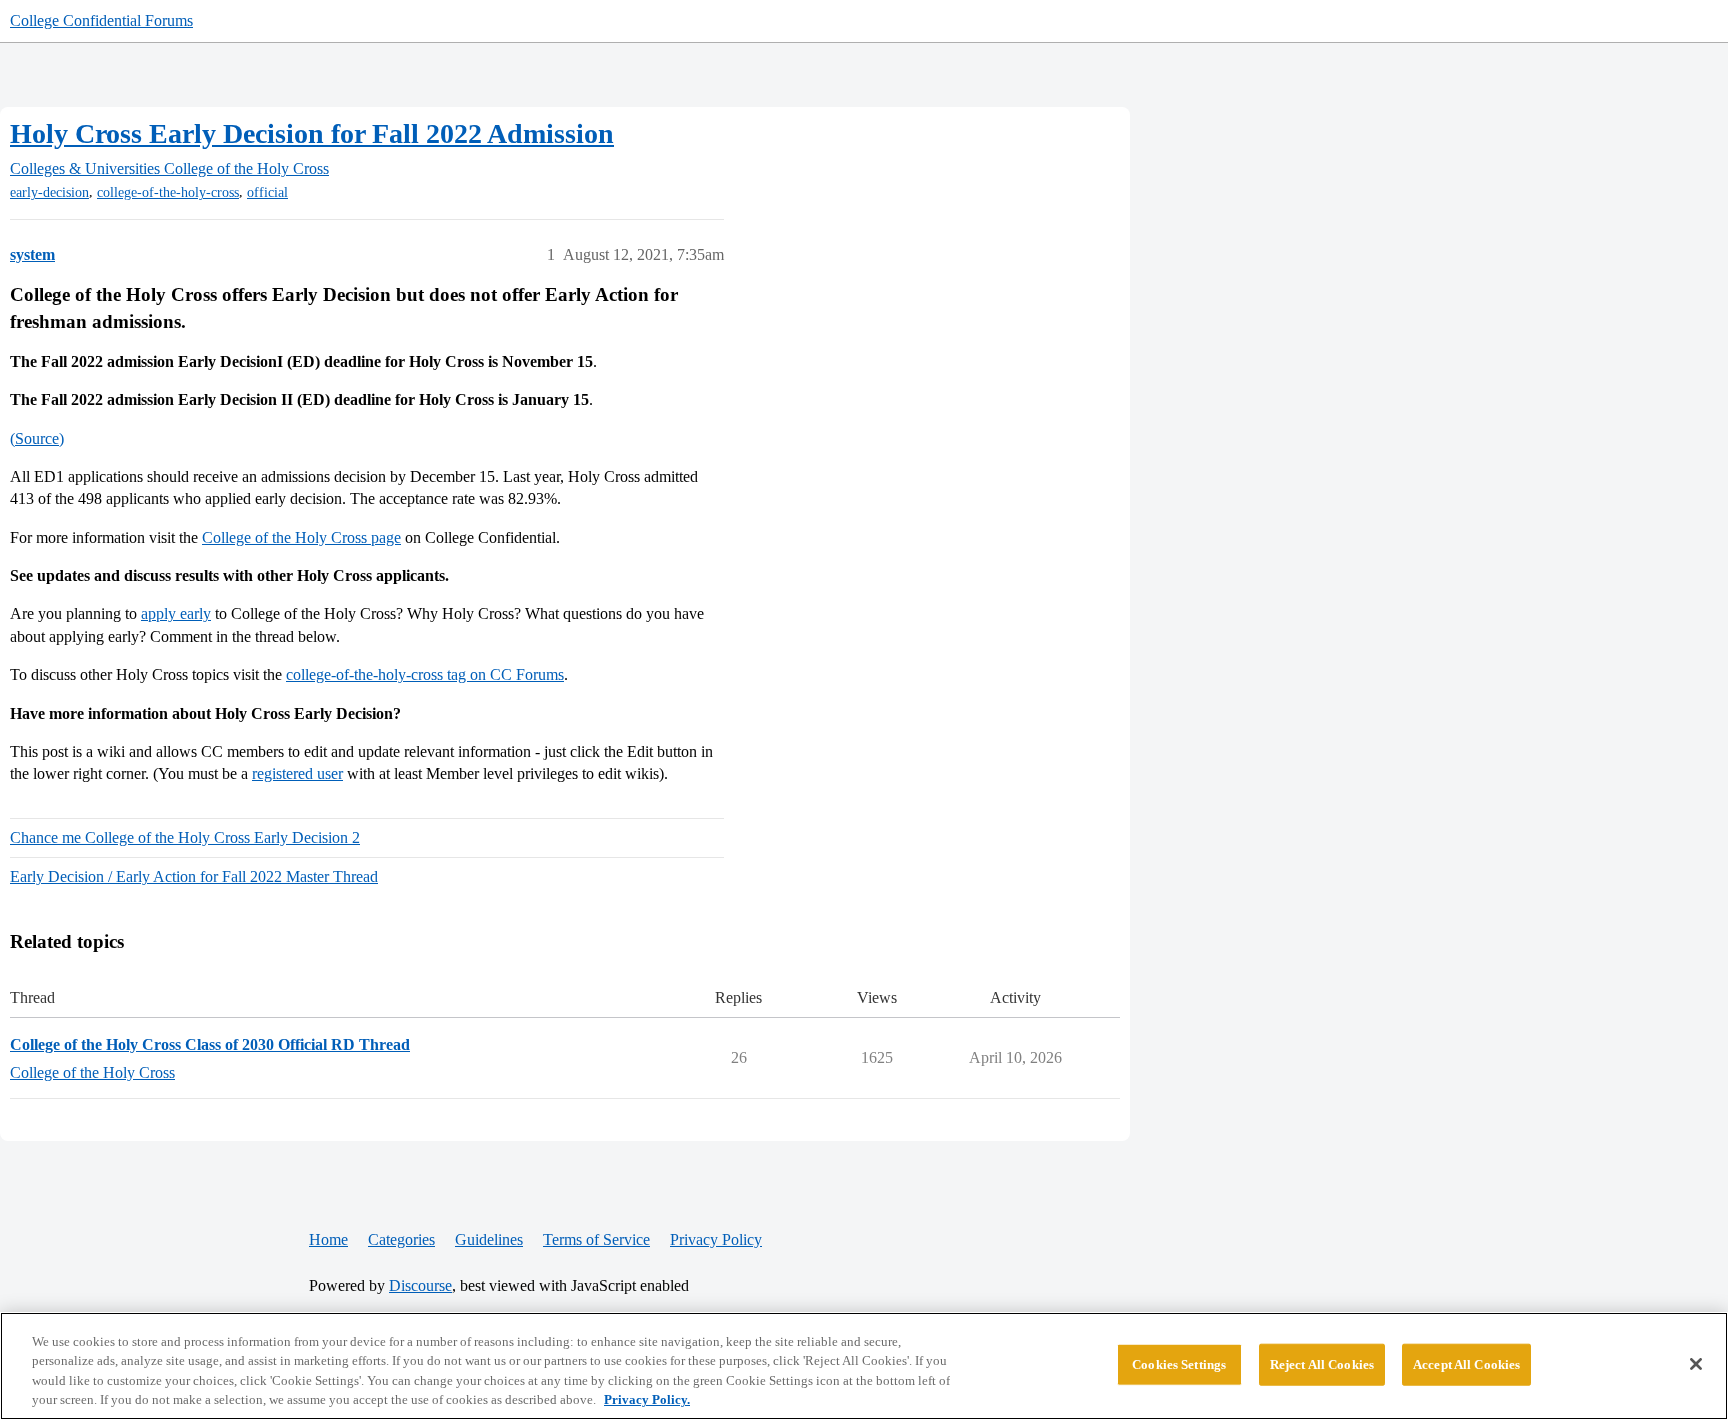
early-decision (49, 192)
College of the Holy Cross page (301, 537)
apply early (176, 613)
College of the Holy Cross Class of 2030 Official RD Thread (210, 1044)
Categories (401, 1239)
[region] (864, 1366)
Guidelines (489, 1239)
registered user (297, 773)
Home (328, 1239)
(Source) (37, 438)
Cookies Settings (1179, 1364)
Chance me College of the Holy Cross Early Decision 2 (185, 837)
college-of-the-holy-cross (168, 192)
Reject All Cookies (1322, 1364)
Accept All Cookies (1466, 1364)
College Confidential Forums (101, 20)
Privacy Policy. (647, 1399)
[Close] (1696, 1364)
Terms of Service (596, 1239)
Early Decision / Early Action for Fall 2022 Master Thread (194, 876)
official (267, 192)
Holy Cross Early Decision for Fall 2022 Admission (312, 133)
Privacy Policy (716, 1239)
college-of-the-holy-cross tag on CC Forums (425, 674)
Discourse (420, 1285)
